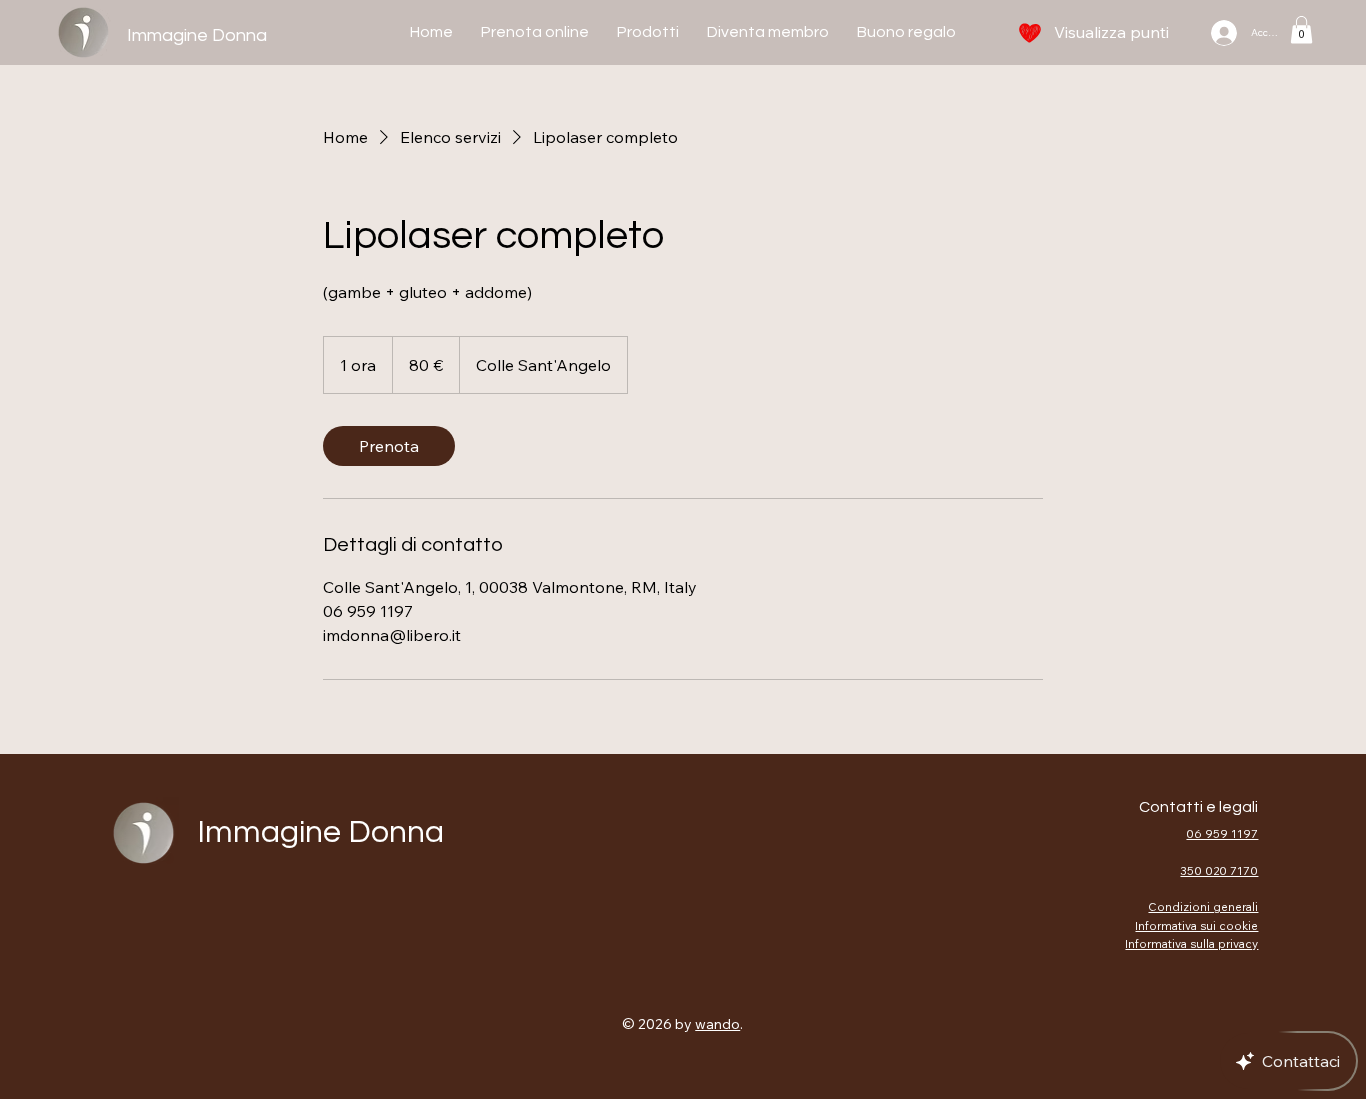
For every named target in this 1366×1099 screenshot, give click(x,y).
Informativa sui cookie (1196, 925)
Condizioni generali (1203, 906)
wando (717, 1024)
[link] (389, 446)
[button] (1301, 29)
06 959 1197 (1222, 833)
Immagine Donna (197, 35)
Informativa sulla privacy (1191, 943)
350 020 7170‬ (1219, 870)
